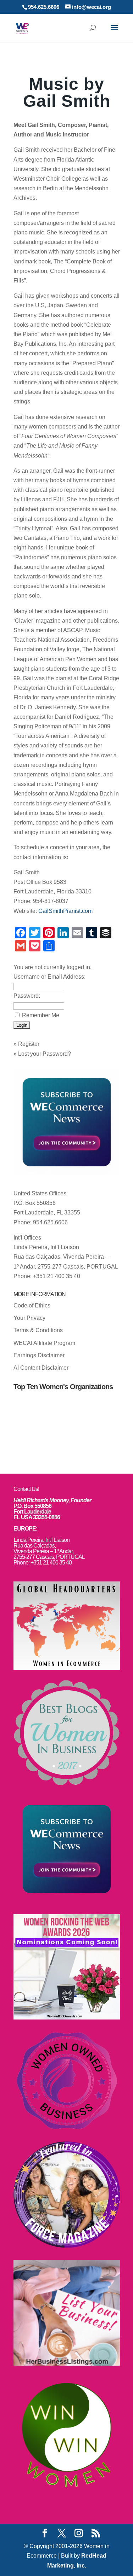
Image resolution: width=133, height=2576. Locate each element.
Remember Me (41, 1015)
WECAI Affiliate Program (44, 1343)
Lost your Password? (45, 1054)
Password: (27, 996)
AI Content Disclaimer (41, 1368)
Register (29, 1044)
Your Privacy (29, 1318)
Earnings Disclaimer (39, 1355)
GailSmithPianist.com (65, 911)
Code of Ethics (32, 1306)
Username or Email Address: (49, 977)
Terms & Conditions (38, 1330)
